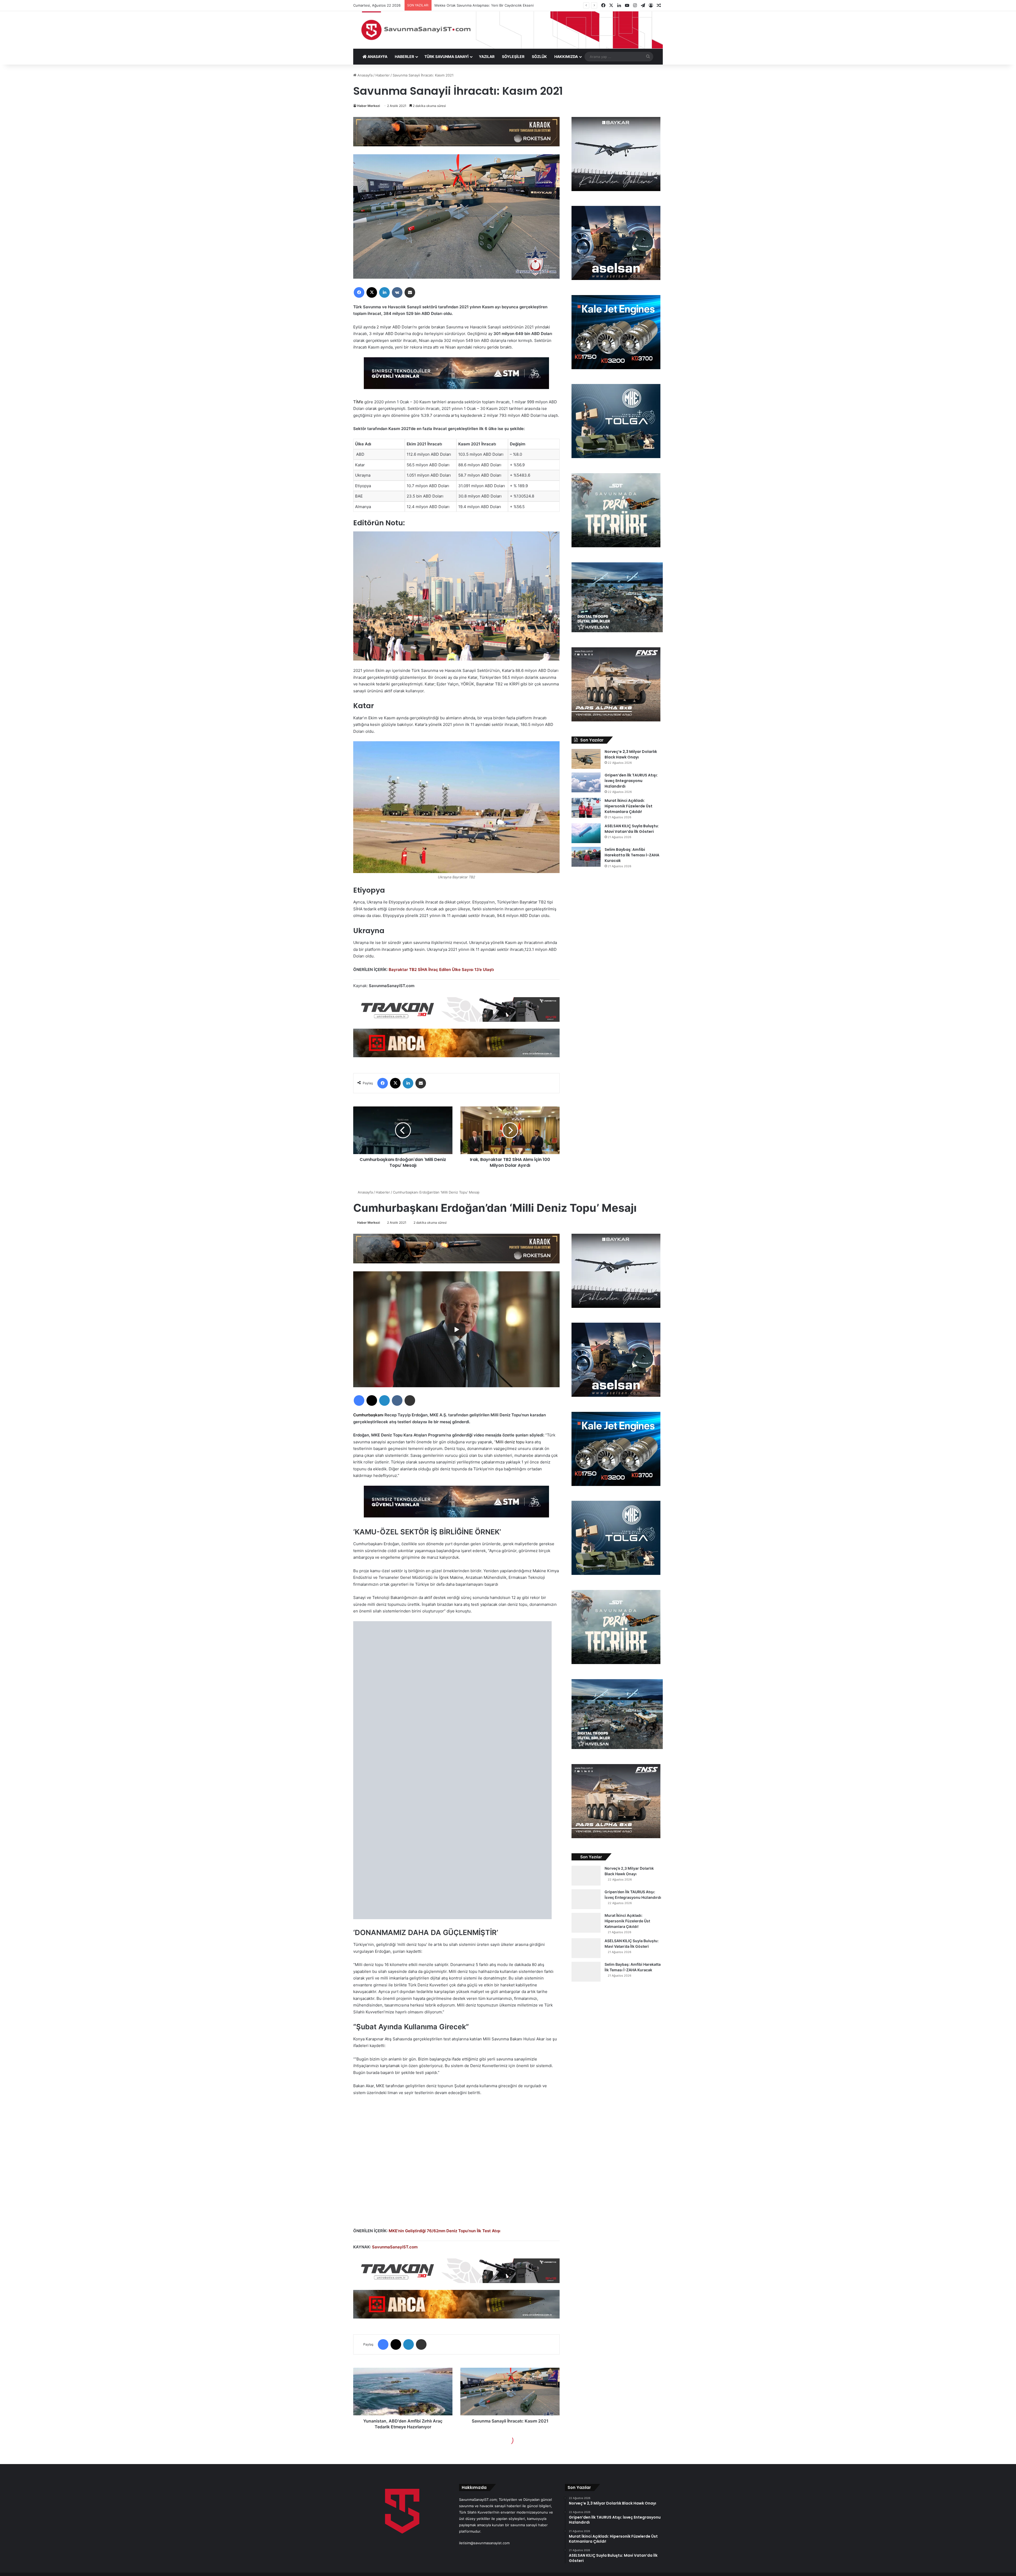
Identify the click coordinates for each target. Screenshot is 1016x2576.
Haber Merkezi (369, 106)
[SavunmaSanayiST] (508, 30)
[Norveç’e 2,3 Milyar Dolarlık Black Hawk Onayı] (586, 759)
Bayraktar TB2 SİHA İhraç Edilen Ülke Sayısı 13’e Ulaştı (441, 970)
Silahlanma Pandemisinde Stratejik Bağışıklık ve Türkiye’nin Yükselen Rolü (494, 5)
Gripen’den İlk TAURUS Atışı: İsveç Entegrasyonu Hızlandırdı (631, 781)
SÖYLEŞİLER (513, 57)
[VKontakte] (397, 292)
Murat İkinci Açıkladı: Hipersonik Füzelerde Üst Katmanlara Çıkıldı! (629, 806)
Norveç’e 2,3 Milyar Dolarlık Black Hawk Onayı (631, 754)
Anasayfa (364, 75)
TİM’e (358, 402)
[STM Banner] (456, 377)
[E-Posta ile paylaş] (410, 292)
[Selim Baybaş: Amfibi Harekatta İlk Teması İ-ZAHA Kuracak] (586, 857)
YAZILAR (487, 57)
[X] (372, 292)
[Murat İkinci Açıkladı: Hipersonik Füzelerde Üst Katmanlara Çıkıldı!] (586, 808)
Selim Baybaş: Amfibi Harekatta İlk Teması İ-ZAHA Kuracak (632, 855)
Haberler (383, 75)
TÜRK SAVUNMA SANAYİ (446, 57)
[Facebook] (359, 292)
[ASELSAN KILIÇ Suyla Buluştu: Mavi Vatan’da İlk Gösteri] (586, 833)
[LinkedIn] (384, 292)
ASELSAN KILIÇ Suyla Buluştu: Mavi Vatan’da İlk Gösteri (632, 829)
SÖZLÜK (539, 57)
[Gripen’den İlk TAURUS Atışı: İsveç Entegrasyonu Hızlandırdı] (586, 782)
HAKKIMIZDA (566, 57)
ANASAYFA (377, 57)
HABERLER (404, 57)
